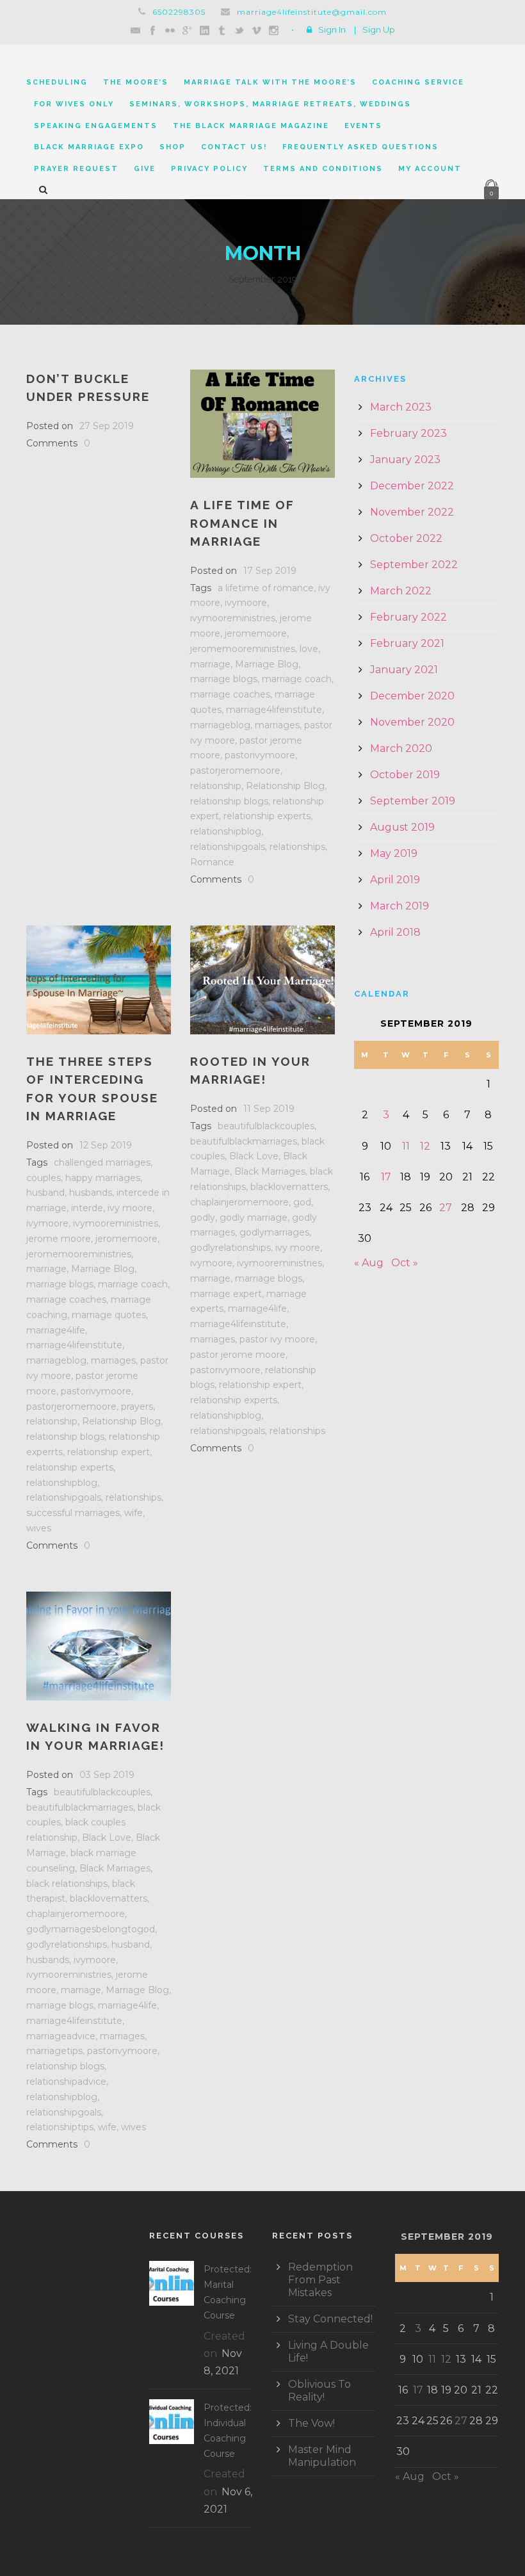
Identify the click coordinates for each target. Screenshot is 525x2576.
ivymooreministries (233, 618)
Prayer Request (76, 169)
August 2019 (402, 827)
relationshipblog (226, 831)
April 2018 (395, 932)
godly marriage (254, 1218)
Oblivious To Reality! (319, 2391)
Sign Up (379, 29)
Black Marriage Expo (89, 147)
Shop (173, 147)
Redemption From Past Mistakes (320, 2280)
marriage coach (297, 679)
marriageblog (220, 725)
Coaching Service (418, 82)
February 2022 (408, 617)
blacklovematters (289, 1187)
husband (45, 1193)
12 (425, 1146)
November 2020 (412, 722)
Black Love (254, 1156)
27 (446, 1208)
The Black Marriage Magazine (251, 126)
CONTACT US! (234, 147)
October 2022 (406, 538)
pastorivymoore (260, 755)
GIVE (145, 169)
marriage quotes (109, 1315)
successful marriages (73, 1513)
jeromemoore (256, 633)
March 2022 (401, 591)
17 (386, 1177)
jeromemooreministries (243, 649)
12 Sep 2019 (106, 1145)
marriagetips (54, 2051)
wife (133, 1513)
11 (406, 1146)
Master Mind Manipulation (322, 2456)
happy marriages (103, 1178)
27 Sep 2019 (107, 426)
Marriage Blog (267, 664)
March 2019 (400, 906)
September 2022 (414, 565)
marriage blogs (224, 679)
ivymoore (246, 603)
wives (39, 1528)
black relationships (67, 1884)
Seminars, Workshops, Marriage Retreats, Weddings (270, 104)
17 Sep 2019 (270, 571)
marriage (210, 664)
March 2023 (401, 407)
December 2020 (412, 696)
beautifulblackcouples (266, 1126)
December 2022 (412, 486)
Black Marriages (270, 1171)
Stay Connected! (330, 2319)
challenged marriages (102, 1162)
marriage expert (226, 1294)
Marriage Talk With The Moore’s (270, 82)
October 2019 (405, 775)
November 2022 (412, 512)
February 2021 (407, 643)
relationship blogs (229, 801)
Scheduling (57, 82)
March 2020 (401, 748)
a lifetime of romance (266, 588)
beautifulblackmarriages (244, 1141)
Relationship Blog (285, 786)
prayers (137, 1406)
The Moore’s (136, 82)
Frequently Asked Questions (360, 147)
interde (87, 1208)
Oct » (405, 1263)
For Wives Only (74, 104)
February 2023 (408, 433)
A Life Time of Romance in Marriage (242, 523)
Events (363, 126)
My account (430, 169)
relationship (216, 786)
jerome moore (59, 1239)
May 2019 (394, 853)
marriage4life (56, 1330)
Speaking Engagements (96, 126)
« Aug (369, 1263)
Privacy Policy (209, 169)
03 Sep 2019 (107, 1775)
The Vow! (311, 2423)
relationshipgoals (228, 847)
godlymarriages (274, 1232)
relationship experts (267, 816)
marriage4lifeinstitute (274, 710)
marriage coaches (230, 694)
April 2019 (395, 880)
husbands (91, 1193)
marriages (277, 725)
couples (44, 1178)
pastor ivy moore (277, 1339)
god (302, 1202)
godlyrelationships (230, 1248)
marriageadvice (61, 2036)
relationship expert (109, 1452)
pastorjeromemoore (235, 770)
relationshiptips (60, 2127)
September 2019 (413, 801)
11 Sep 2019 (269, 1109)
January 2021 (404, 670)
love (309, 649)
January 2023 (405, 460)
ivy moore (130, 1208)
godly (203, 1218)
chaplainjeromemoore (239, 1202)
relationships (297, 847)
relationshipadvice (66, 2082)
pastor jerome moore (238, 1355)
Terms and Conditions (323, 169)
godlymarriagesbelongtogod (91, 1929)
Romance (212, 862)
